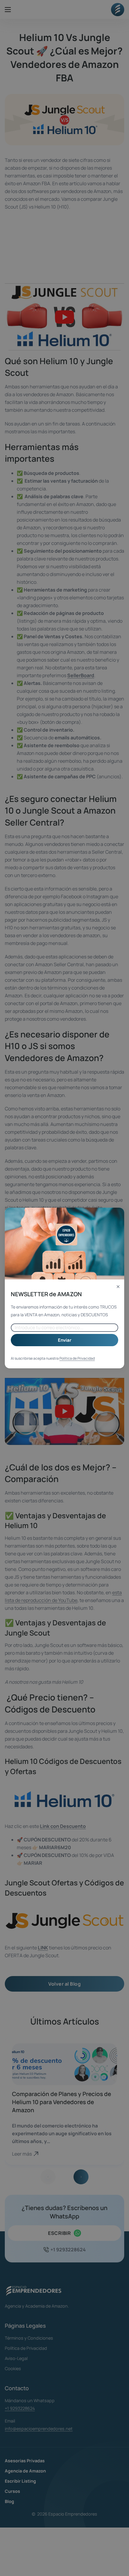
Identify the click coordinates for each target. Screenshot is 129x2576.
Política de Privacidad (77, 1358)
